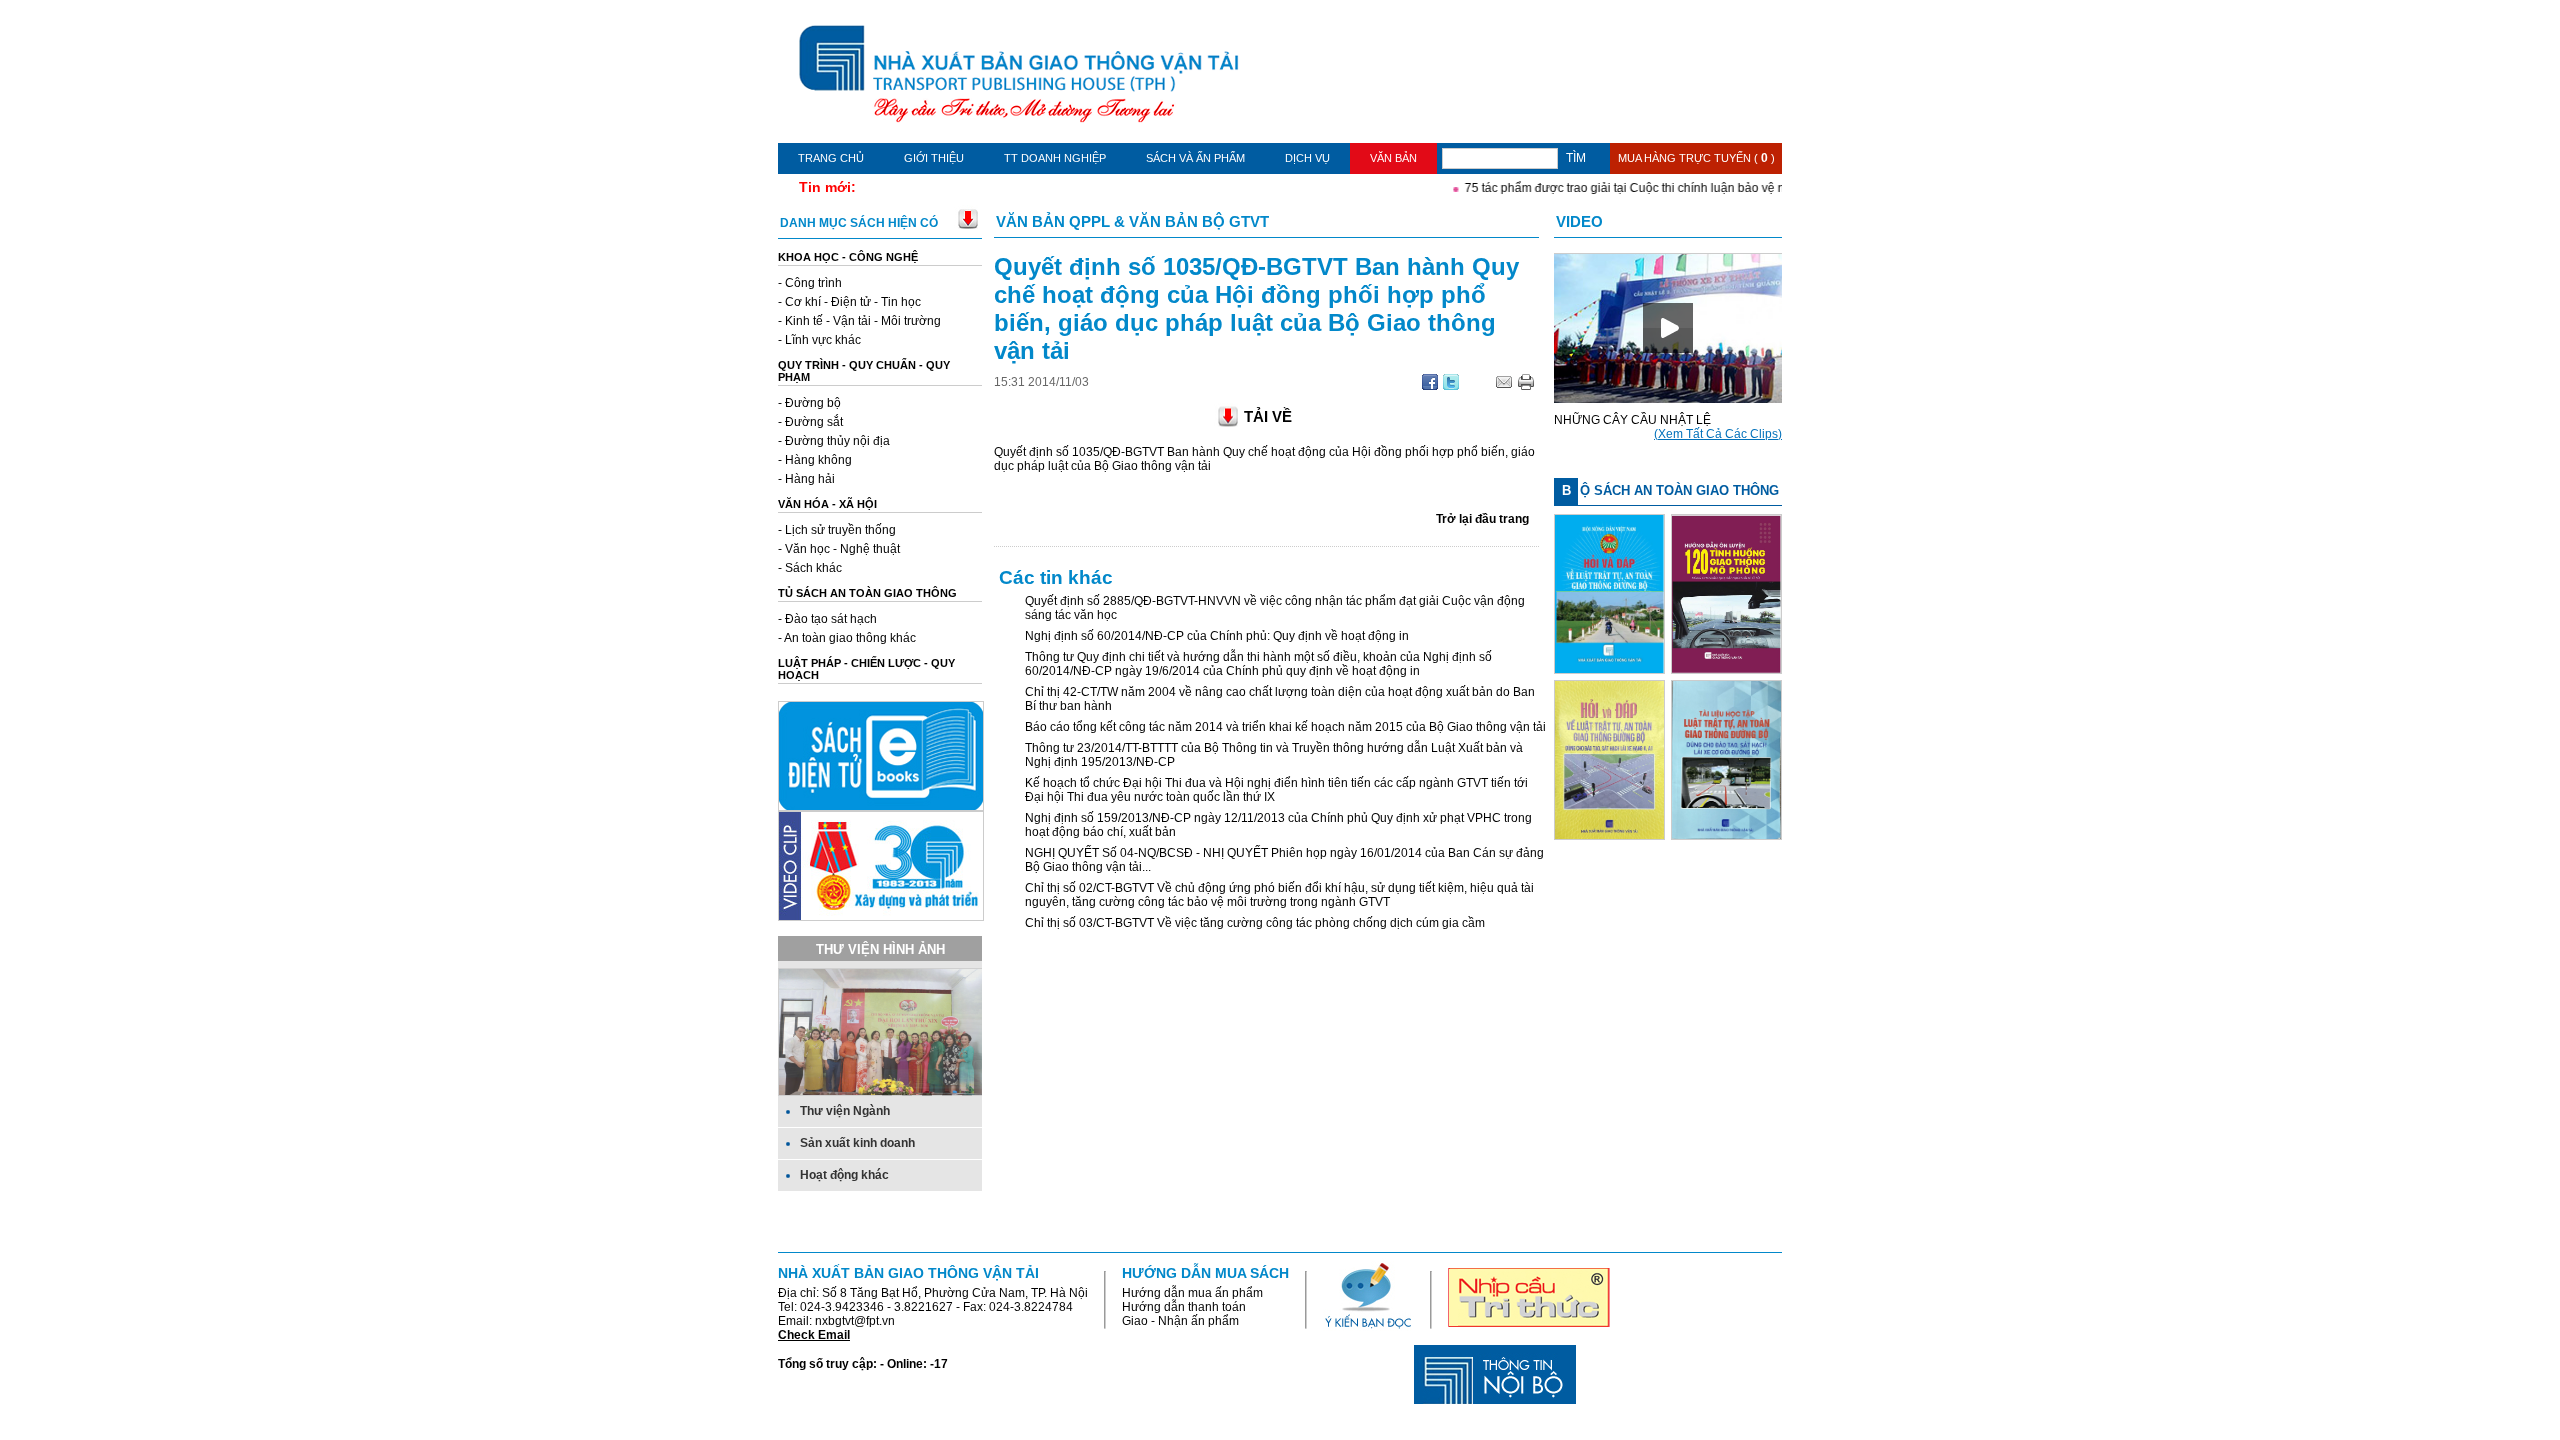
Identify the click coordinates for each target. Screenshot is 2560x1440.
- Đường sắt (810, 422)
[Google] (1430, 386)
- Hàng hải (806, 479)
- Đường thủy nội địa (834, 441)
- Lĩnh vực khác (819, 340)
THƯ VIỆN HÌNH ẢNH (880, 949)
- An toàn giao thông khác (847, 638)
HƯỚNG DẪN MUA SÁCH (1205, 1273)
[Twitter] (1451, 386)
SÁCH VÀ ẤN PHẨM (1195, 158)
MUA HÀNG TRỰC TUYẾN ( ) (1696, 158)
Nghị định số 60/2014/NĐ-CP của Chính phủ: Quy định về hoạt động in (1217, 636)
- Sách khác (810, 568)
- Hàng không (815, 460)
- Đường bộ (809, 403)
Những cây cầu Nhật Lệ (1632, 420)
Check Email (814, 1335)
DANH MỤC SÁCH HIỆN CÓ (859, 223)
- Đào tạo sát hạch (827, 619)
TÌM (1576, 158)
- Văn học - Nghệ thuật (839, 549)
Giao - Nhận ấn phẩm (1180, 1321)
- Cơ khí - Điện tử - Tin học (849, 302)
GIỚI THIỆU (934, 158)
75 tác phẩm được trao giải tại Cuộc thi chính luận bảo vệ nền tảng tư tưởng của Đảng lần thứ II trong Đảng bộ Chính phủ (1773, 188)
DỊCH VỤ (1307, 158)
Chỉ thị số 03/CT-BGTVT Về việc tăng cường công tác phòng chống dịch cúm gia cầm (1255, 923)
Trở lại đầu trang (1482, 519)
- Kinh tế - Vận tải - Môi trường (859, 321)
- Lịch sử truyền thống (837, 530)
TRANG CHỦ (831, 158)
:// (1041, 382)
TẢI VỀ (1268, 416)
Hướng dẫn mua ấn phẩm (1192, 1293)
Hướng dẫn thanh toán (1184, 1307)
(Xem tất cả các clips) (1718, 434)
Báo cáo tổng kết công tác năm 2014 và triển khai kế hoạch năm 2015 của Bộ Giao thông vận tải (1285, 727)
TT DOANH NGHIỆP (1055, 158)
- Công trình (810, 283)
